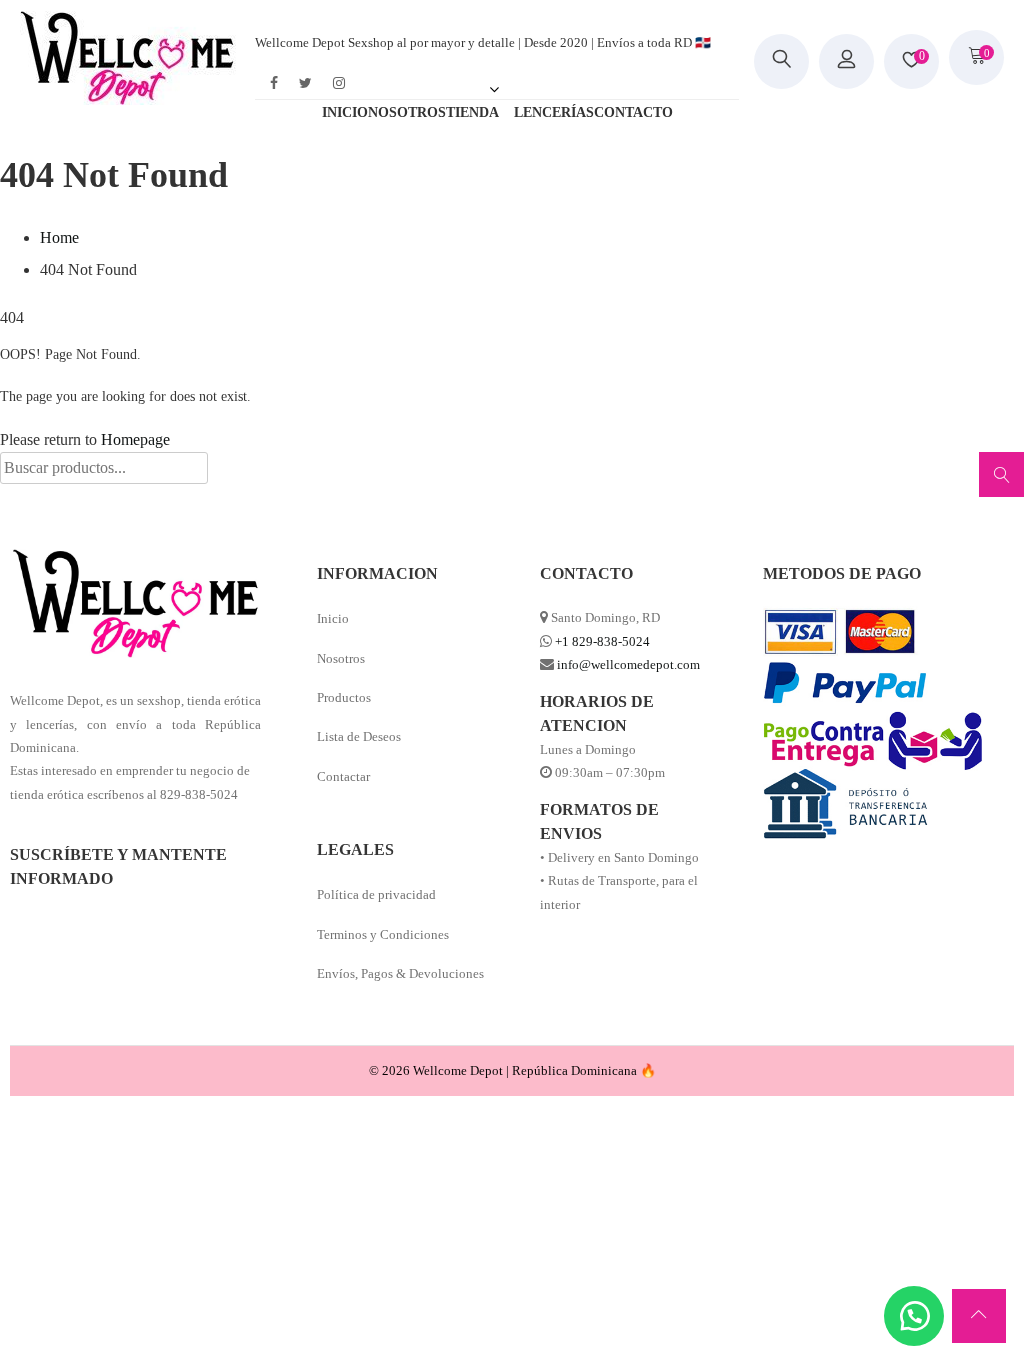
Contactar (343, 776)
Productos (344, 697)
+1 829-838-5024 (602, 641)
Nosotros (341, 658)
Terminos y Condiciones (383, 934)
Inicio (333, 618)
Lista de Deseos (359, 736)
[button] (914, 1316)
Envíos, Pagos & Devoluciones (400, 973)
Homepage (135, 439)
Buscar (998, 481)
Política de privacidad (376, 894)
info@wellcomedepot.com (628, 664)
